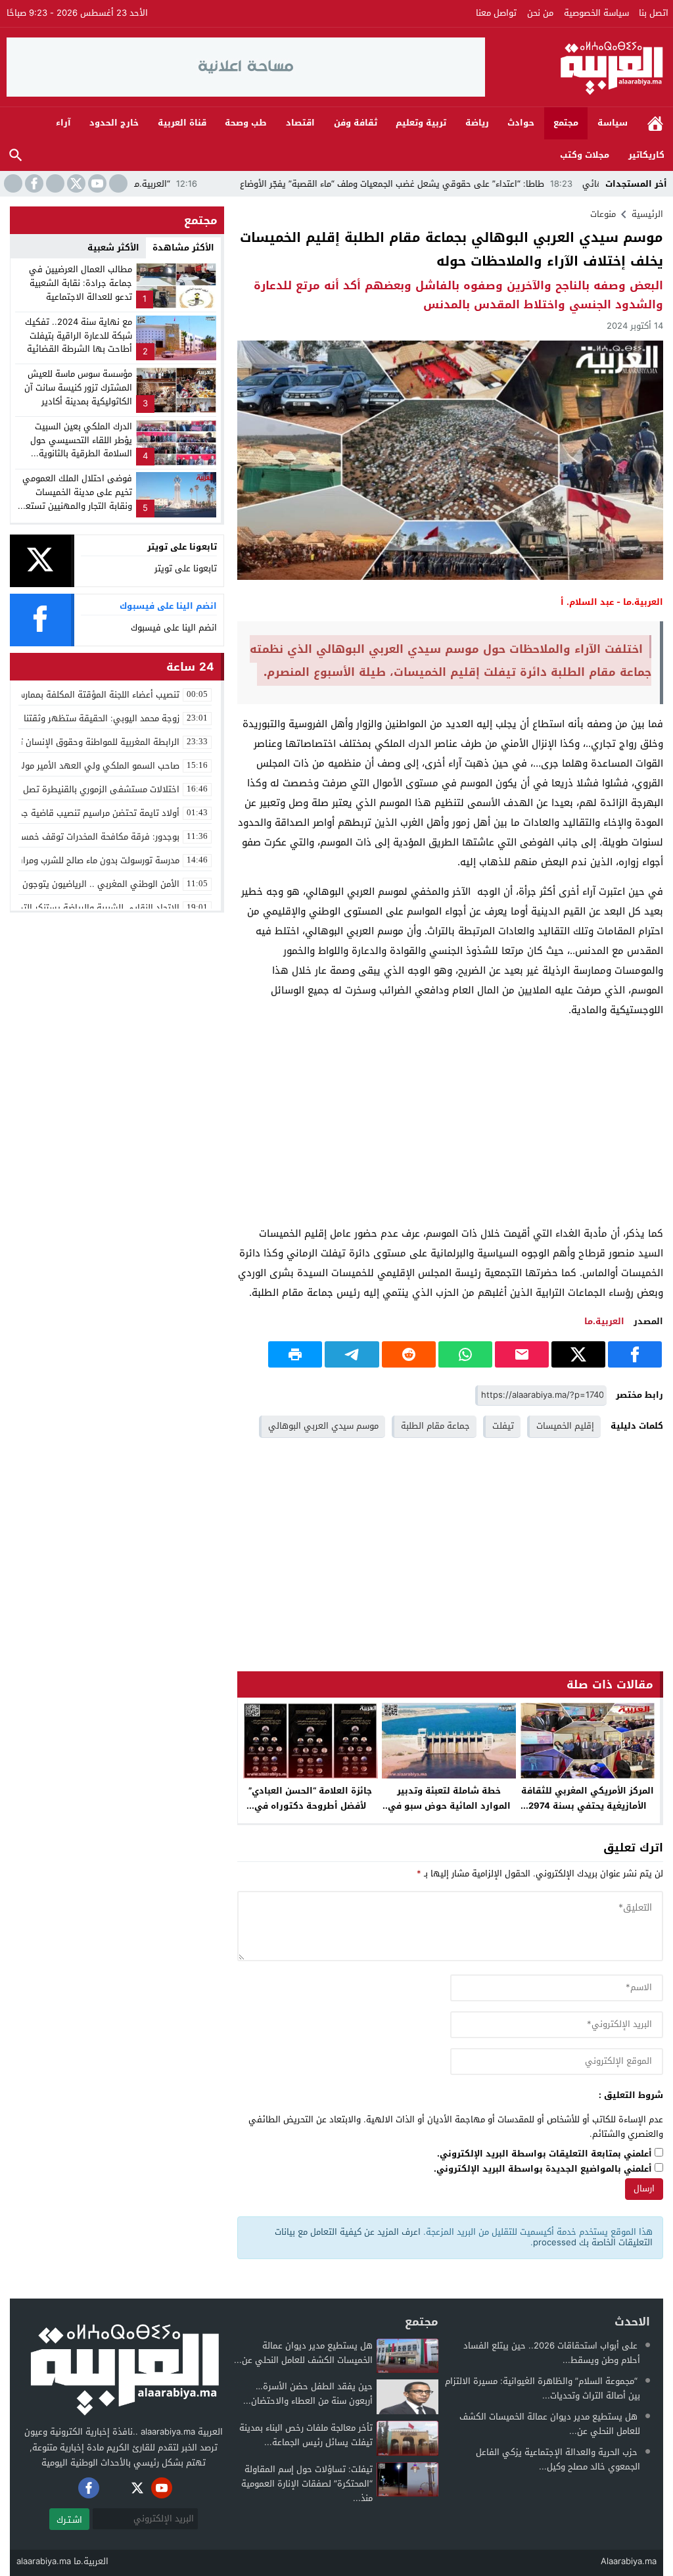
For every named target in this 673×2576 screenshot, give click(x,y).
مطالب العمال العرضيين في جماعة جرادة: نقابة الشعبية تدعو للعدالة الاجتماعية (81, 283)
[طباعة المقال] (295, 1354)
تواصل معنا (496, 13)
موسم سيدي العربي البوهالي (323, 1426)
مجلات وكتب (585, 155)
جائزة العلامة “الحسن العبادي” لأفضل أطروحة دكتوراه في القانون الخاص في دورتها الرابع (311, 1806)
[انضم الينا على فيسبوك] (33, 183)
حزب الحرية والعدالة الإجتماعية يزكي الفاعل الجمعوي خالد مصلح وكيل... (558, 2459)
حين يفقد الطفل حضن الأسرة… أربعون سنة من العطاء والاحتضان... (308, 2394)
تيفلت (503, 1426)
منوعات (603, 214)
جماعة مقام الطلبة (435, 1426)
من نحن (540, 13)
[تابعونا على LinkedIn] (117, 183)
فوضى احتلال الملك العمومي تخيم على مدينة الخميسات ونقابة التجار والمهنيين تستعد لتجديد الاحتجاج (77, 499)
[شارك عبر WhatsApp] (465, 1354)
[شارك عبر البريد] (522, 1354)
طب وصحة (246, 123)
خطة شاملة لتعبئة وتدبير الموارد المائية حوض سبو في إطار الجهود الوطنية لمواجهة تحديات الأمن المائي (449, 1813)
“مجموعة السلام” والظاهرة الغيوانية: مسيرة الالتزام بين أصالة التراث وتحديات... (543, 2388)
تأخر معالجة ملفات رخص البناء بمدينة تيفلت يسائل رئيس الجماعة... (306, 2435)
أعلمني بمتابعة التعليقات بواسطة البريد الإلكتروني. (545, 2154)
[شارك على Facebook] (635, 1354)
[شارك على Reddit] (409, 1354)
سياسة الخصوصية (596, 13)
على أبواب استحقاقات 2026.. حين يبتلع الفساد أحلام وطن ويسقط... (552, 2353)
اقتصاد (300, 123)
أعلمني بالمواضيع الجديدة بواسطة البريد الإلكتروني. (543, 2169)
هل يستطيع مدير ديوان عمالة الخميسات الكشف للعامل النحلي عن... (550, 2424)
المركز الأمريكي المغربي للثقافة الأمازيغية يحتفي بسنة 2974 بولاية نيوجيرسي (588, 1806)
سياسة (613, 123)
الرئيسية (655, 123)
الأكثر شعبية (113, 248)
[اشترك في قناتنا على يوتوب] (96, 183)
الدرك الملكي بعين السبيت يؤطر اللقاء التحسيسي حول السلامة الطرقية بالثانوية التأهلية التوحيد (81, 447)
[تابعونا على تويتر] (75, 183)
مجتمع (566, 123)
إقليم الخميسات (565, 1426)
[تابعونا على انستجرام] (54, 183)
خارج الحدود (114, 123)
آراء (63, 123)
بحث (16, 155)
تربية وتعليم (421, 123)
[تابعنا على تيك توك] (12, 183)
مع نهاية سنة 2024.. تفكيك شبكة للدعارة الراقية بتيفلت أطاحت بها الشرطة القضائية (79, 336)
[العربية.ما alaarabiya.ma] (576, 67)
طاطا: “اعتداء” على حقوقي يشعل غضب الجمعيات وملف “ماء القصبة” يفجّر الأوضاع (461, 184)
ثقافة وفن (356, 123)
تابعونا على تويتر (186, 568)
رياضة (477, 123)
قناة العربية (182, 123)
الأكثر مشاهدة (183, 248)
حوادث (521, 123)
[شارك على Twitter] (578, 1354)
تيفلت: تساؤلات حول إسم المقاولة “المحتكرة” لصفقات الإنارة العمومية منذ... (307, 2484)
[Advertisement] (450, 1122)
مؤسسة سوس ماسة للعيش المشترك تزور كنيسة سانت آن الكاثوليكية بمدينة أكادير (78, 388)
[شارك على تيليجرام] (352, 1354)
